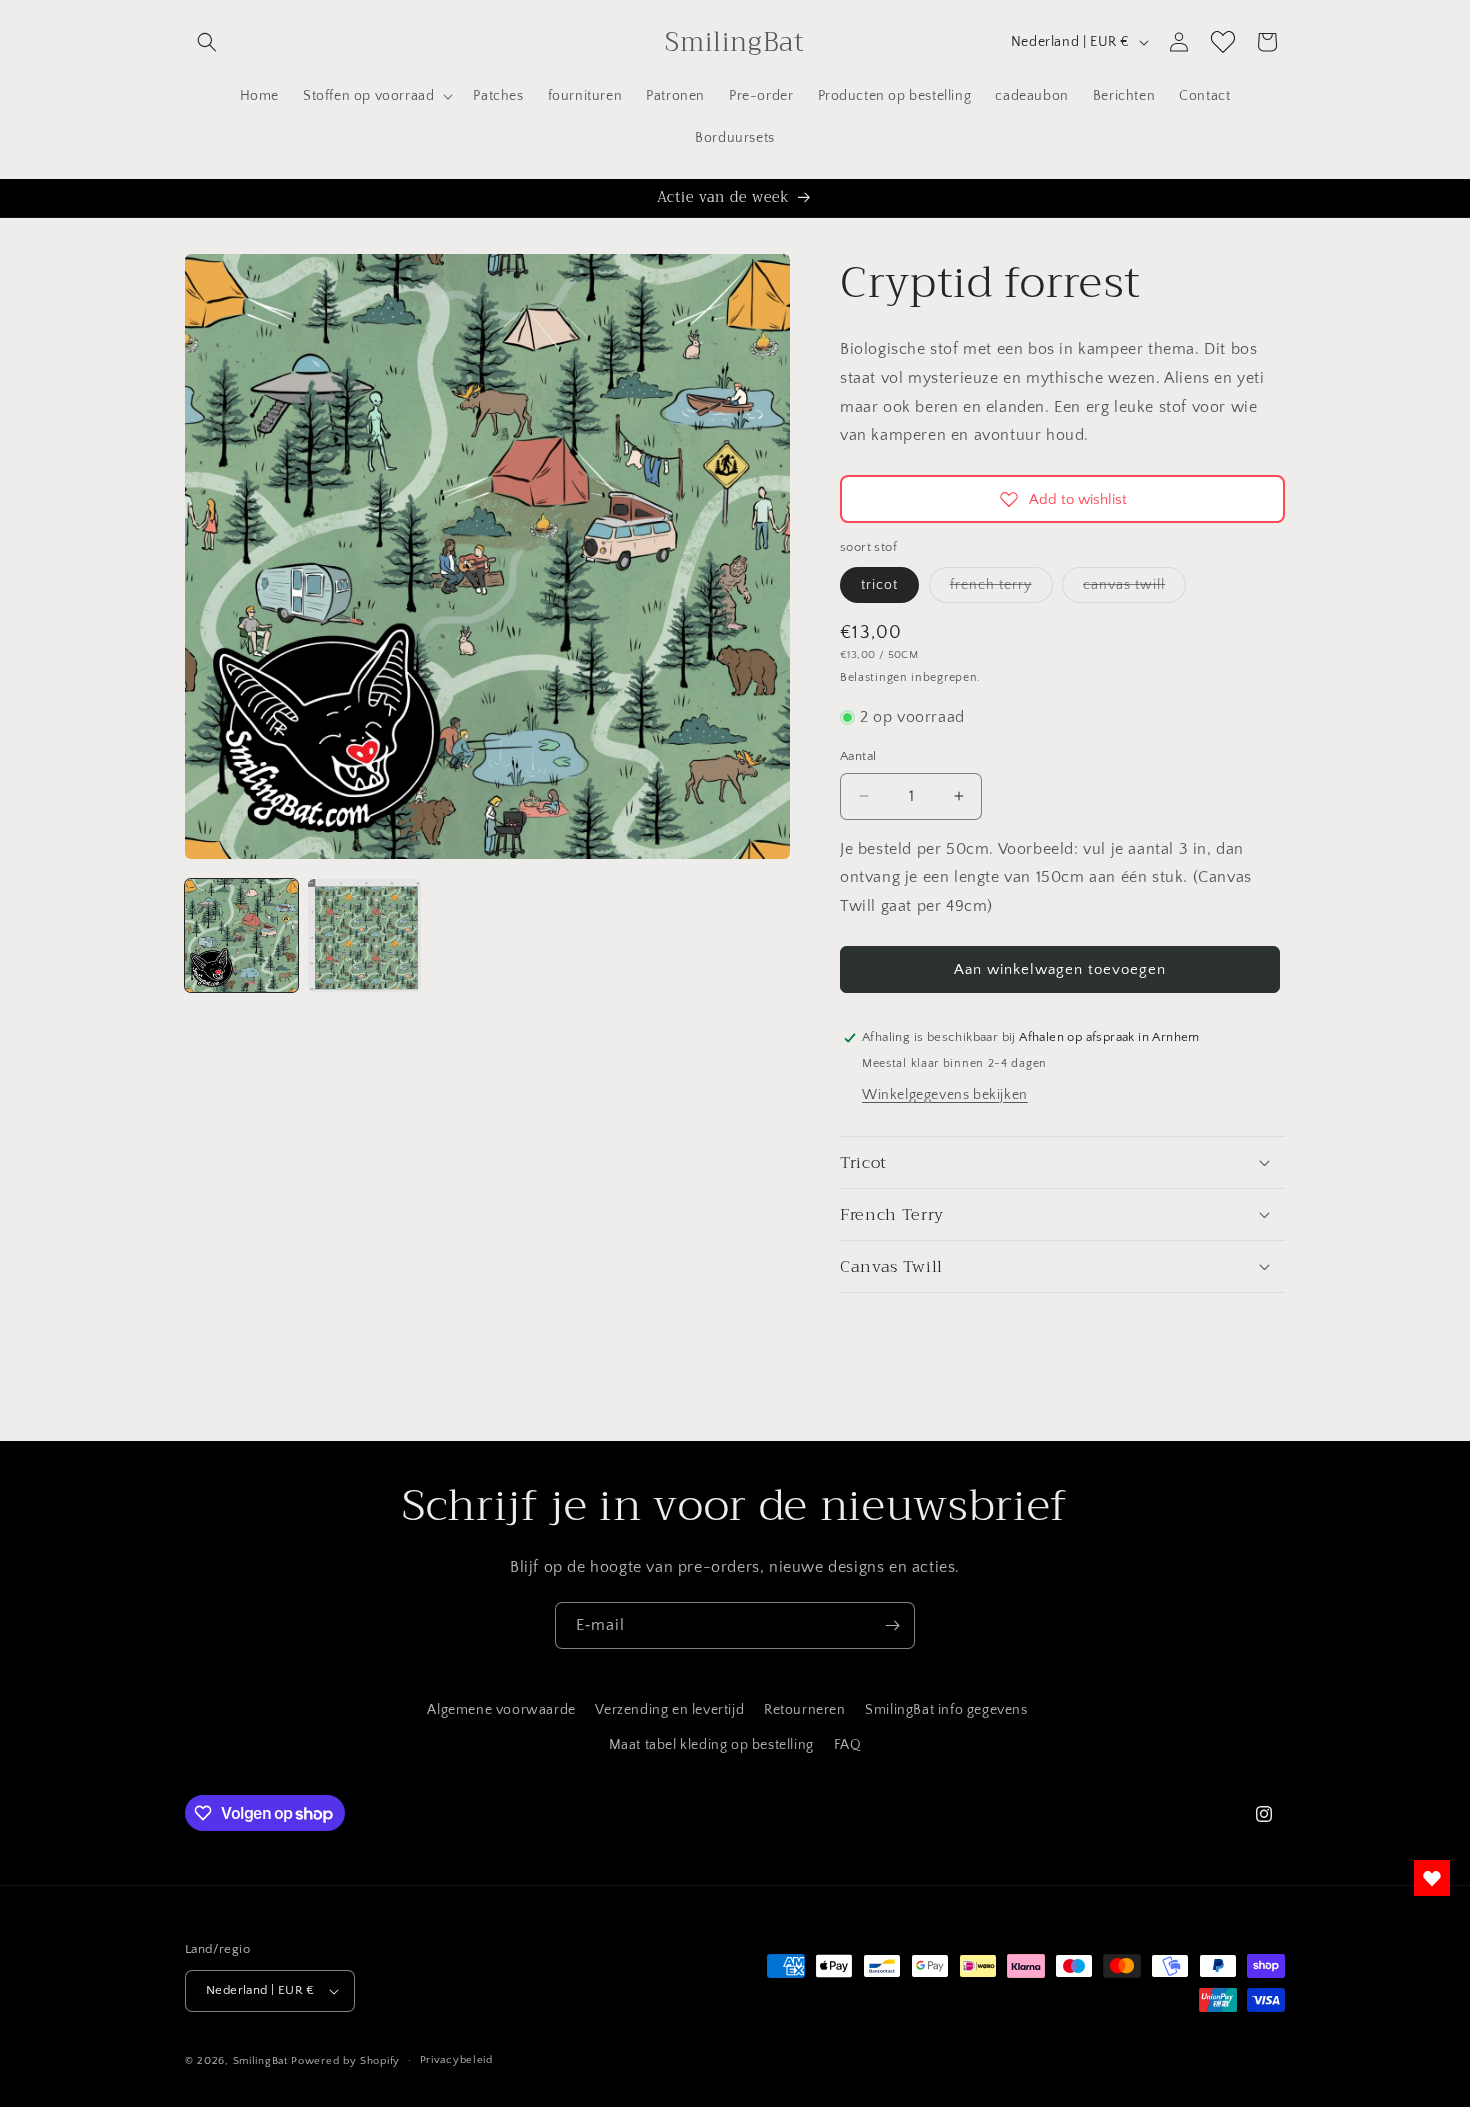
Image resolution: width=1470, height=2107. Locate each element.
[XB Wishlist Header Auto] (1223, 42)
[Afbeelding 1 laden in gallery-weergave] (241, 935)
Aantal (858, 756)
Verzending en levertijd (669, 1710)
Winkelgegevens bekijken (945, 1095)
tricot (879, 585)
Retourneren (805, 1710)
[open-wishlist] (1432, 1878)
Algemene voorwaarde (501, 1710)
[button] (207, 42)
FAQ (848, 1745)
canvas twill (1134, 589)
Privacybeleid (456, 2060)
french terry (1001, 589)
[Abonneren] (892, 1625)
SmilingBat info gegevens (946, 1710)
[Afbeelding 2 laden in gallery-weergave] (364, 935)
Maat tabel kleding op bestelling (711, 1745)
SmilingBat (260, 2061)
